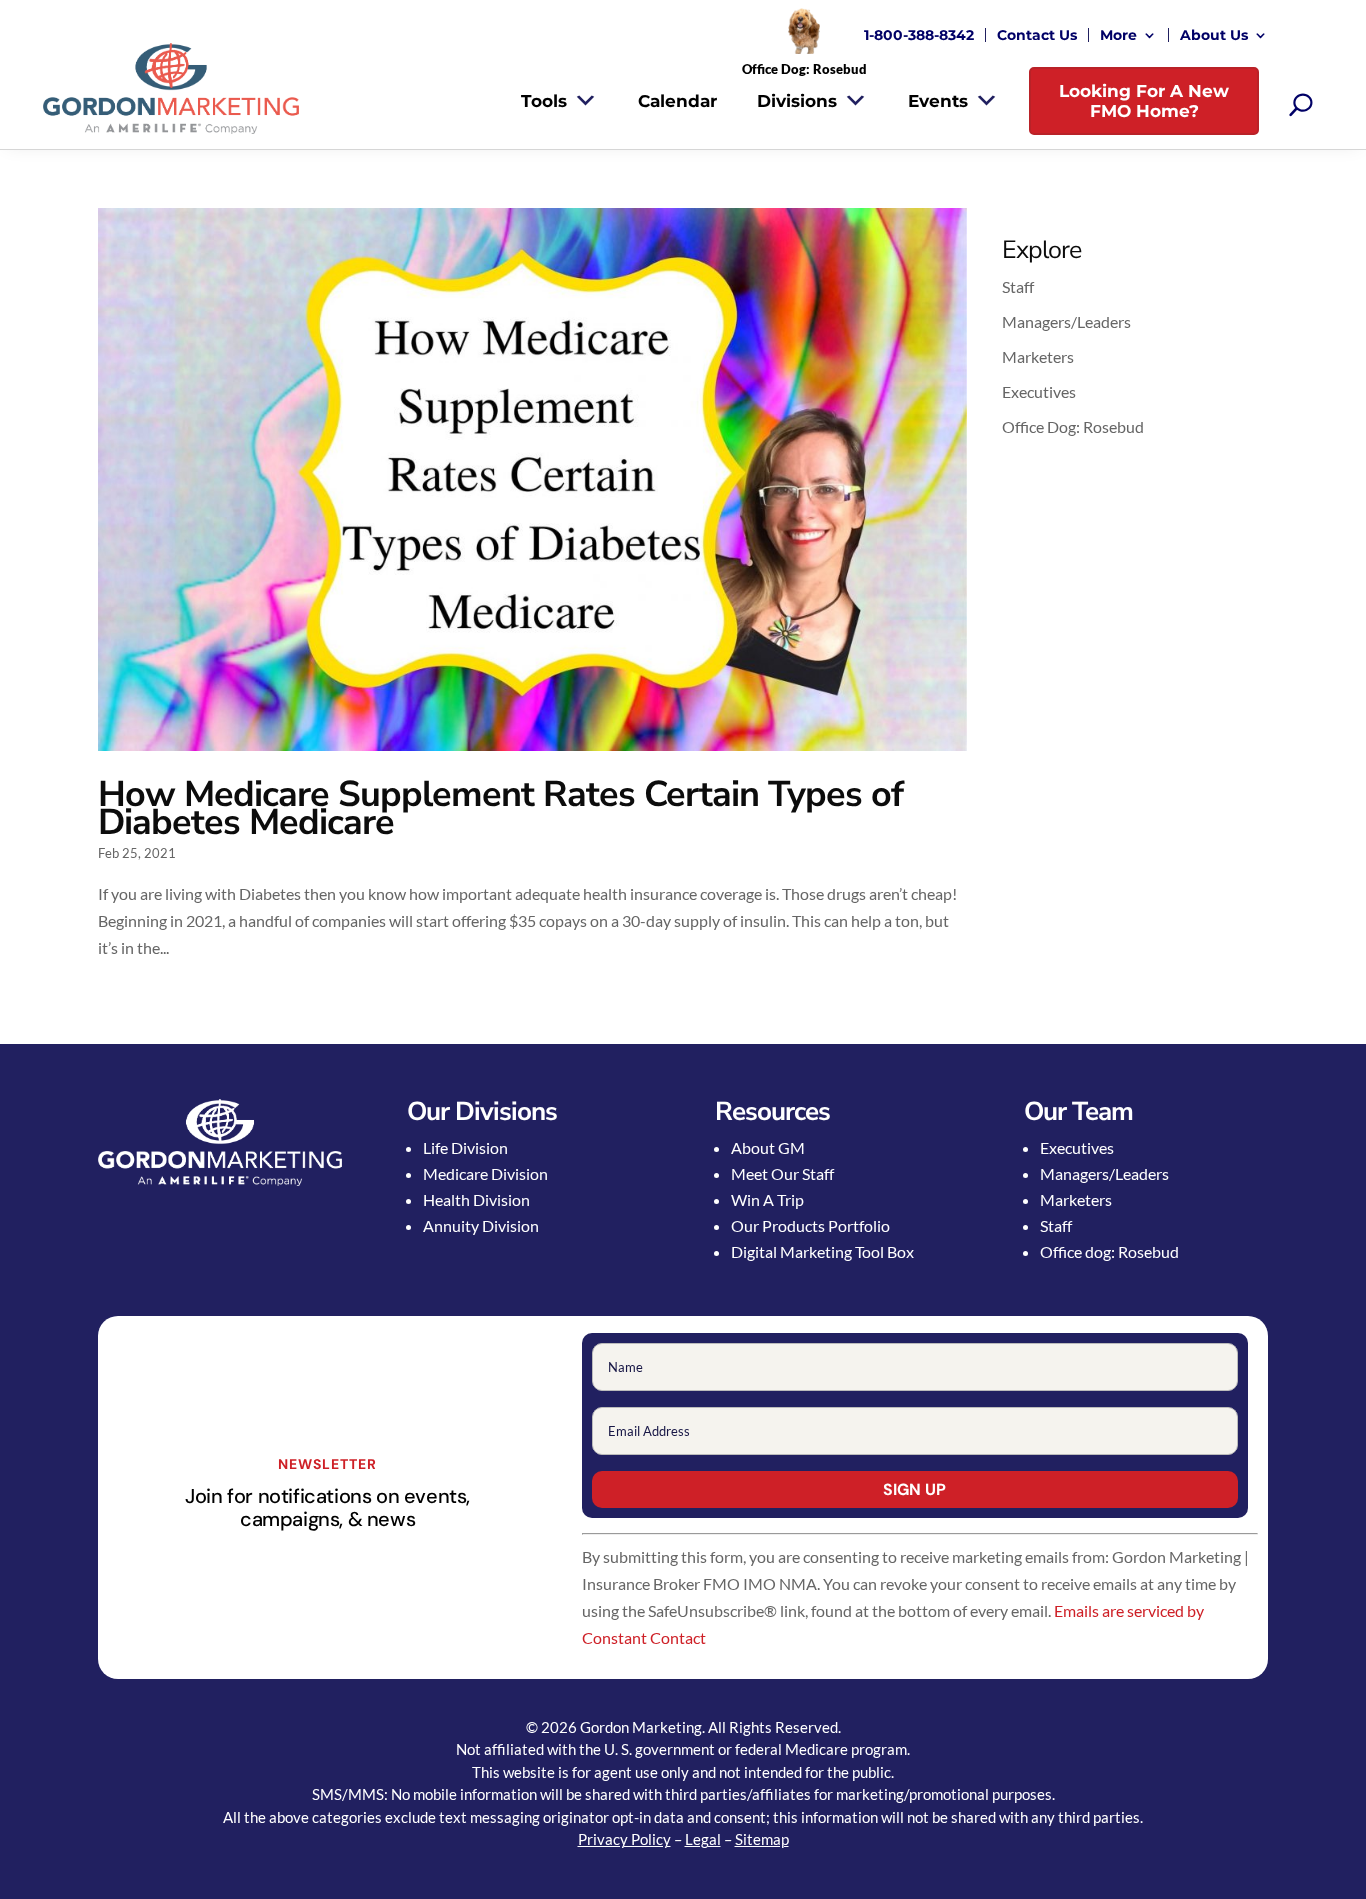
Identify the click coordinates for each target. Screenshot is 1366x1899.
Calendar (677, 101)
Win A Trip (767, 1199)
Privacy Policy (624, 1839)
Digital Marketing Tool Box (822, 1251)
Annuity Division (481, 1225)
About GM (768, 1147)
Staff (1018, 286)
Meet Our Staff (782, 1173)
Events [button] (938, 101)
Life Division (465, 1147)
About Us (1214, 35)
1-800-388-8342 (919, 35)
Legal (703, 1839)
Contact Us (1037, 35)
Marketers (1038, 356)
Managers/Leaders (1066, 321)
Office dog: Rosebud (1109, 1251)
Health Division (476, 1199)
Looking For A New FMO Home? (1144, 101)
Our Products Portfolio (810, 1225)
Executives (1039, 391)
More (1118, 35)
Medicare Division (485, 1173)
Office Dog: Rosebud (1073, 426)
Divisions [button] (797, 101)
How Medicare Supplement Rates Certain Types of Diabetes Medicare (500, 809)
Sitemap (762, 1839)
